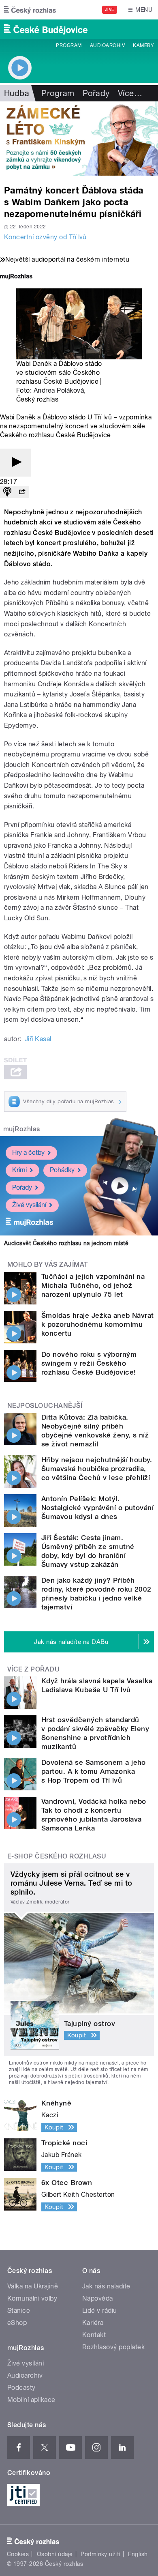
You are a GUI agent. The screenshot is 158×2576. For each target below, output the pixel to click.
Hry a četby (28, 1153)
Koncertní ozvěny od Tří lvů (45, 237)
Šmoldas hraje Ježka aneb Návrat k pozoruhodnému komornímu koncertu (98, 1324)
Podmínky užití (100, 2554)
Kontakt (94, 2335)
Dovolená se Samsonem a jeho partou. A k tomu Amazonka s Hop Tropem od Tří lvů (94, 1771)
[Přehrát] (15, 463)
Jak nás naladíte (106, 2286)
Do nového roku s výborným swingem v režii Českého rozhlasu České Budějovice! (89, 1363)
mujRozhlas (22, 1129)
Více (130, 93)
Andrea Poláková (59, 390)
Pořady (96, 93)
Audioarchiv (107, 45)
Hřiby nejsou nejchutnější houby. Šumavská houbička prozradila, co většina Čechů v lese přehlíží (97, 1469)
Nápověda (98, 2298)
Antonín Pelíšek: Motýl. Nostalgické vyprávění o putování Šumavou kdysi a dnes (97, 1508)
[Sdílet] (22, 492)
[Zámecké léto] (79, 139)
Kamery (143, 45)
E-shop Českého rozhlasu (57, 1856)
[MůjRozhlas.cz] (16, 277)
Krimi (19, 1170)
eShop (17, 2323)
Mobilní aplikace (31, 2400)
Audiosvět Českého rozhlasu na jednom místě (66, 1243)
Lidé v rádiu (100, 2311)
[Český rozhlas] (30, 10)
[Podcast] (7, 492)
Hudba (17, 93)
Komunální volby (32, 2298)
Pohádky (62, 1170)
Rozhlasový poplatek (113, 2347)
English (138, 2554)
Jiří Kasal (38, 1039)
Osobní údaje (55, 2554)
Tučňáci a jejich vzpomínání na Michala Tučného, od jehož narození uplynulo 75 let (93, 1285)
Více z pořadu (33, 1669)
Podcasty (21, 2388)
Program (69, 45)
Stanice (19, 2311)
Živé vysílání (29, 1205)
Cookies (18, 2554)
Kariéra (93, 2323)
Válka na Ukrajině (33, 2286)
